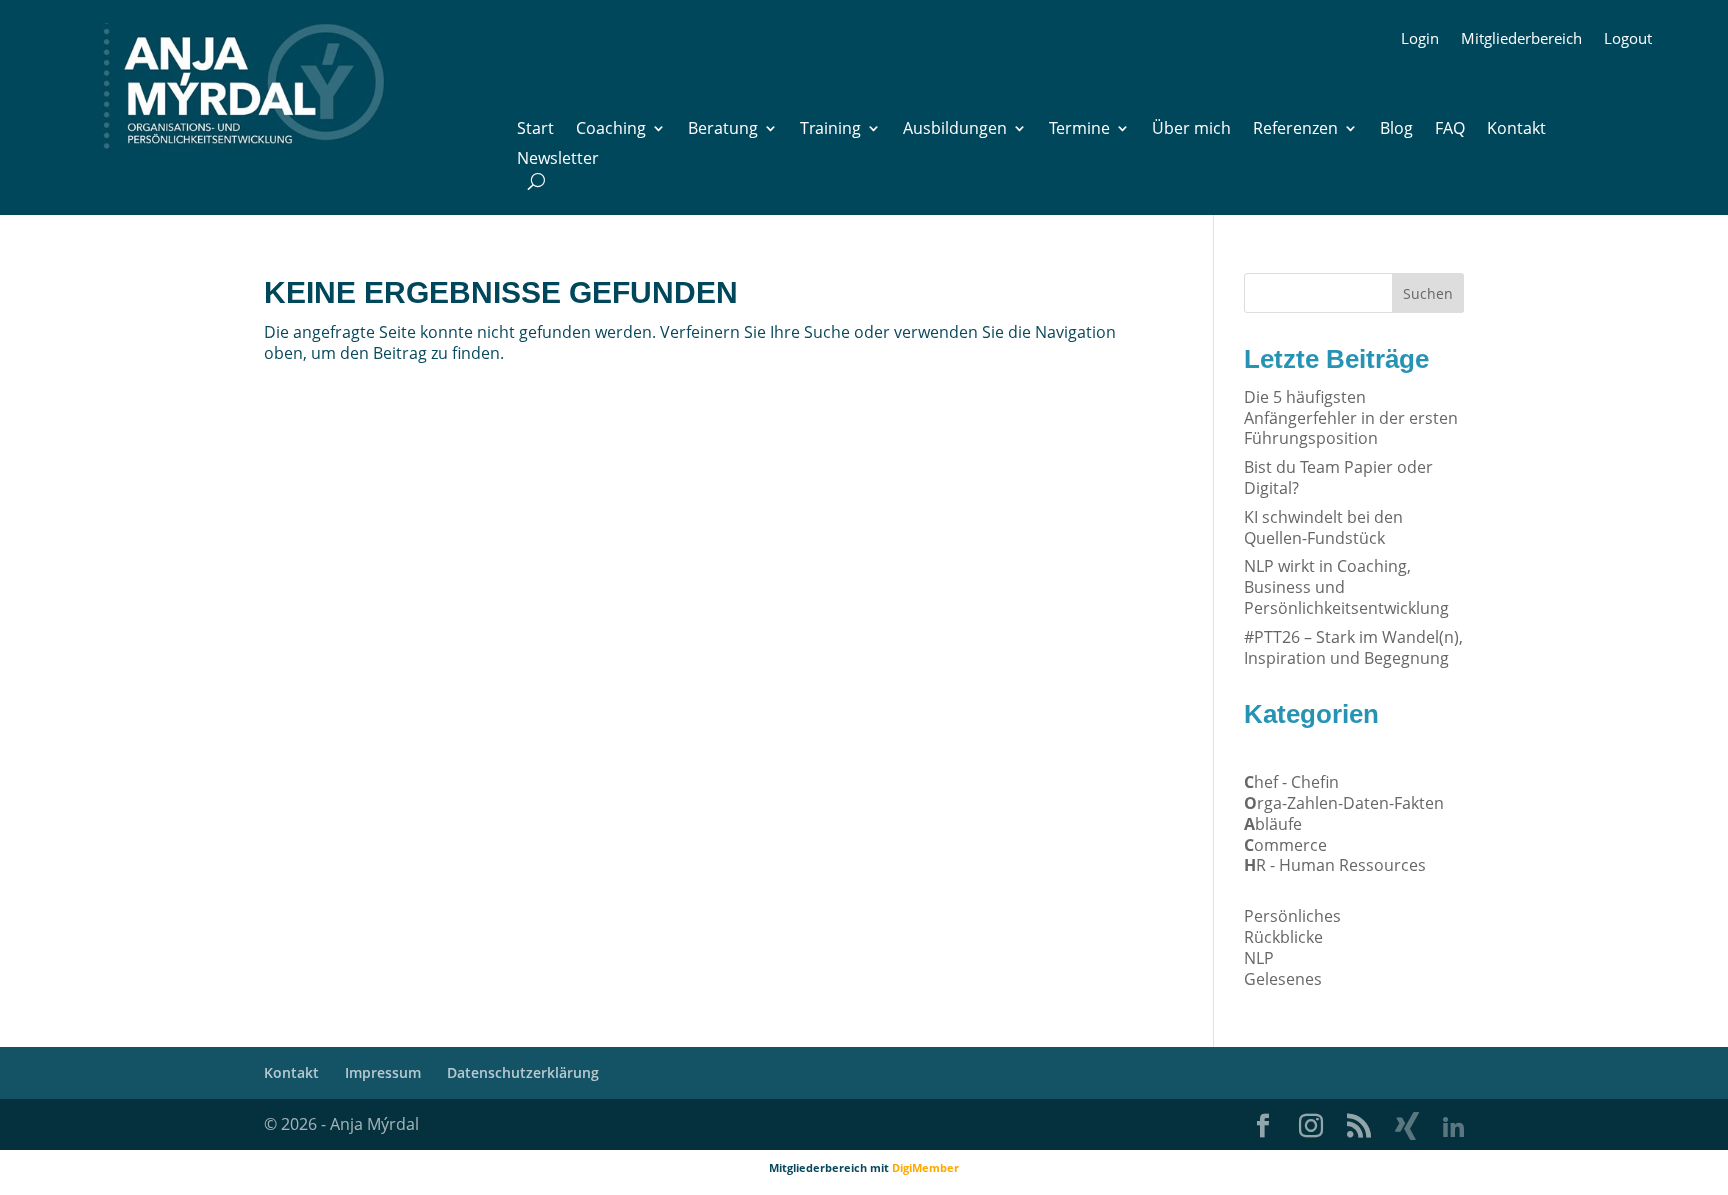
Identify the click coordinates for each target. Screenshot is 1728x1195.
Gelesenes (1283, 979)
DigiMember (925, 1167)
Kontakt (1516, 130)
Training (830, 130)
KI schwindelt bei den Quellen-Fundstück (1323, 527)
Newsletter (558, 160)
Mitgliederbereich (1521, 39)
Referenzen (1295, 130)
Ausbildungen (955, 130)
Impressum (383, 1072)
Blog (1396, 130)
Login (1420, 39)
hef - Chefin (1291, 782)
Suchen (1428, 293)
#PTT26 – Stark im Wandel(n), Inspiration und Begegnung (1353, 647)
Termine (1079, 130)
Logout (1628, 39)
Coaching (611, 130)
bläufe (1273, 824)
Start (535, 130)
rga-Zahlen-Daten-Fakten (1344, 803)
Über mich (1191, 130)
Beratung (723, 130)
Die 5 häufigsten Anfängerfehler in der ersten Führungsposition (1351, 418)
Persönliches (1292, 916)
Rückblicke (1283, 937)
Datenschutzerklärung (523, 1072)
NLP (1259, 958)
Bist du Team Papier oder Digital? (1338, 477)
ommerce (1285, 845)
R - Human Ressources (1335, 865)
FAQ (1450, 130)
